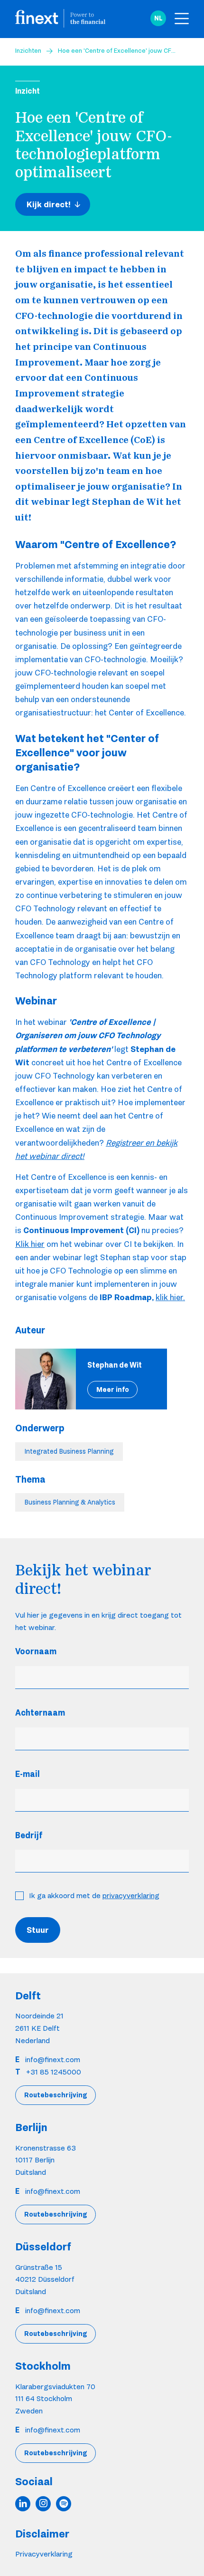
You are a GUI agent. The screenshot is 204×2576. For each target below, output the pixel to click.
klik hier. (170, 1297)
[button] (158, 19)
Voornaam (36, 1651)
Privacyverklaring (44, 2554)
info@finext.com (53, 2060)
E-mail (28, 1774)
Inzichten (28, 50)
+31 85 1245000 (54, 2072)
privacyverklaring (131, 1896)
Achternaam (40, 1713)
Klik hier (30, 1244)
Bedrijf (29, 1835)
